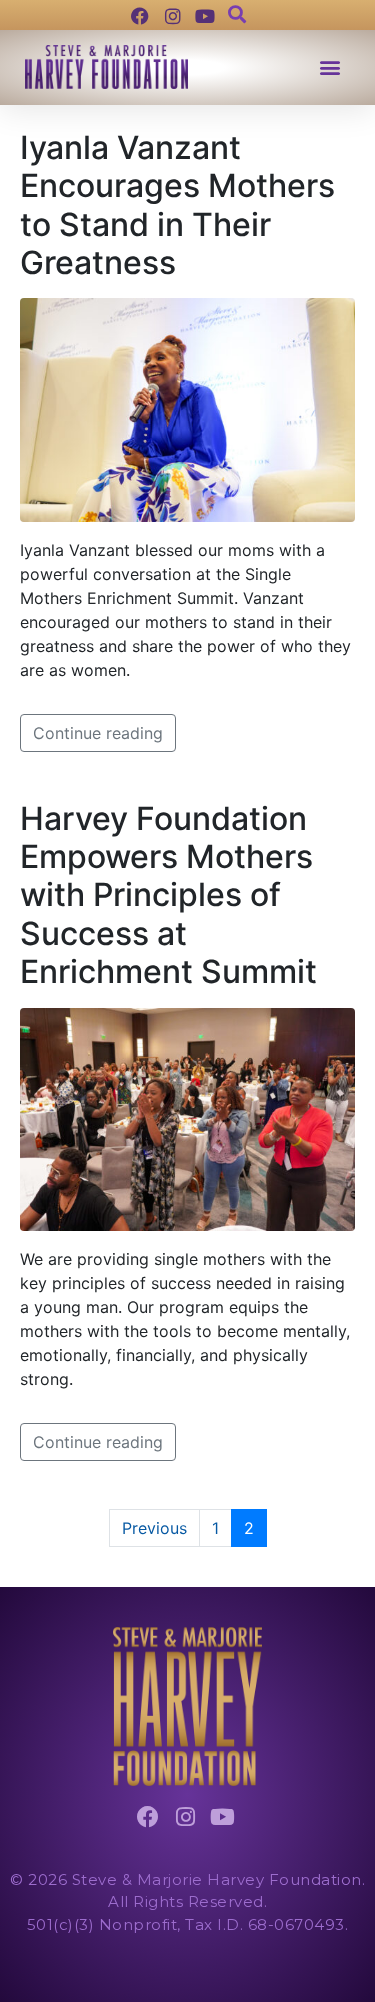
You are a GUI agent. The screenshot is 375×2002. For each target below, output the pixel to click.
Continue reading (98, 733)
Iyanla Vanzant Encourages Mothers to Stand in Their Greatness (177, 205)
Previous (154, 1528)
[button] (329, 67)
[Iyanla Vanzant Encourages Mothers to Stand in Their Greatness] (187, 408)
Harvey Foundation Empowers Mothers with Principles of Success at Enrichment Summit (168, 895)
